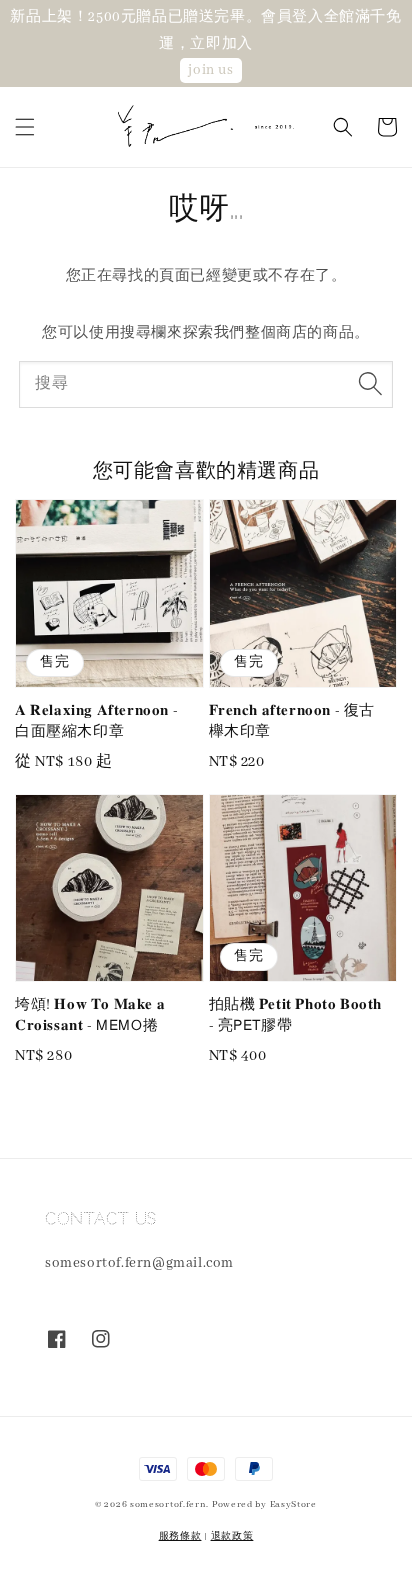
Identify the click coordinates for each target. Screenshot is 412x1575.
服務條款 (180, 1536)
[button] (25, 127)
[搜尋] (370, 384)
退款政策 (232, 1536)
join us (210, 70)
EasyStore (293, 1504)
